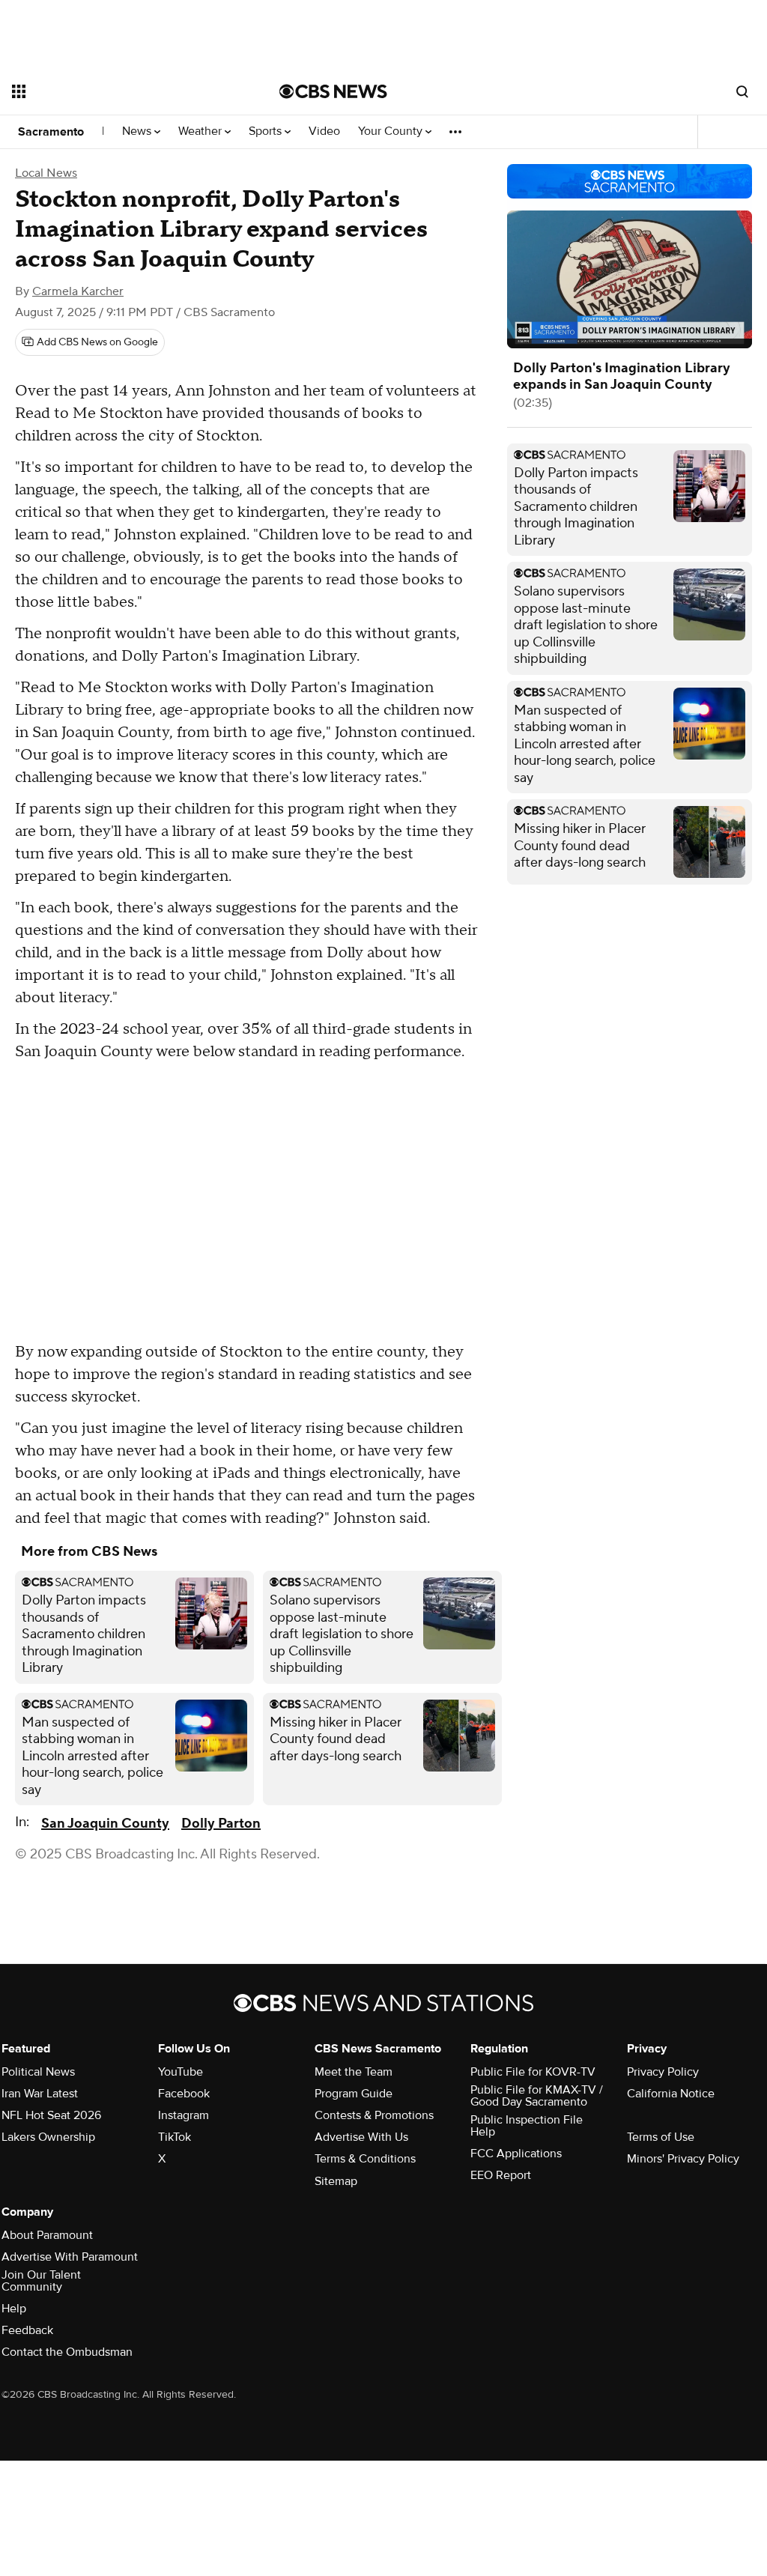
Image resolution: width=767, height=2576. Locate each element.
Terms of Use (661, 2137)
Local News (46, 173)
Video (324, 131)
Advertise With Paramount (70, 2257)
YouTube (181, 2072)
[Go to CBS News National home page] (333, 91)
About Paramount (47, 2235)
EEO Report (501, 2175)
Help (14, 2309)
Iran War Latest (40, 2094)
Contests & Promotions (374, 2115)
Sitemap (336, 2181)
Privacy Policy (663, 2072)
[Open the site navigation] (119, 91)
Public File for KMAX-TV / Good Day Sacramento (537, 2096)
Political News (38, 2072)
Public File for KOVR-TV (533, 2072)
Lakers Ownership (48, 2137)
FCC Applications (516, 2154)
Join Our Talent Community (41, 2281)
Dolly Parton (221, 1824)
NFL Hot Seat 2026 (51, 2115)
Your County (392, 131)
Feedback (27, 2330)
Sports (267, 131)
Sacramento (51, 132)
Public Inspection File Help (527, 2126)
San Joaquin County (105, 1824)
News (138, 131)
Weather (201, 131)
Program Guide (354, 2094)
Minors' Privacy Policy (683, 2159)
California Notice (671, 2094)
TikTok (175, 2137)
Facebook (184, 2094)
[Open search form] (742, 91)
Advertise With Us (361, 2137)
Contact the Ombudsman (67, 2352)
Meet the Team (354, 2072)
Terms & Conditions (365, 2159)
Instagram (184, 2115)
